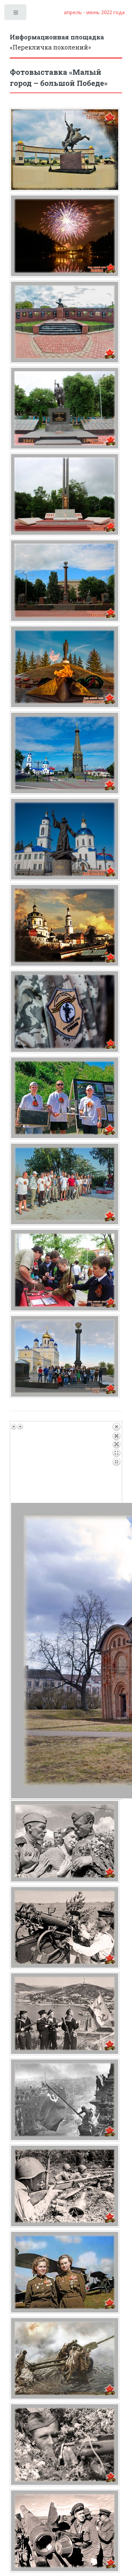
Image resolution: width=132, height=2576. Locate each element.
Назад (116, 1463)
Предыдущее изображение (14, 1427)
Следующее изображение (20, 1427)
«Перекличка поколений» (57, 42)
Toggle (16, 14)
